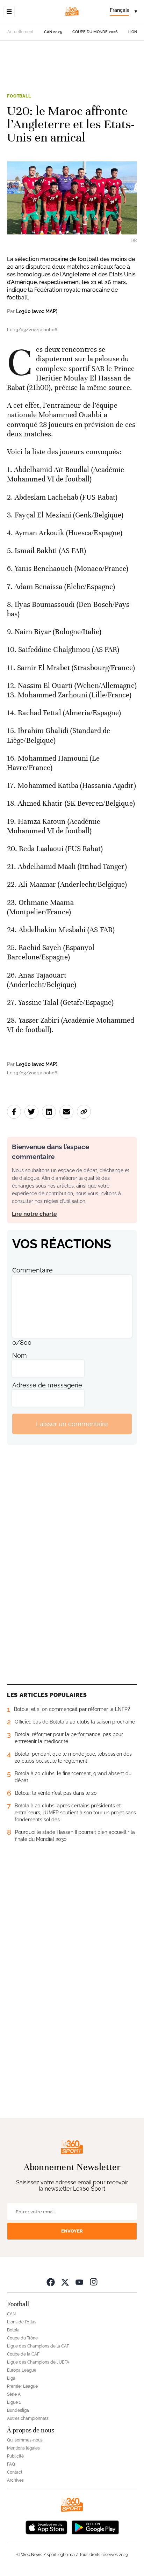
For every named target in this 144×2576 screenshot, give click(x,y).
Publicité (15, 2456)
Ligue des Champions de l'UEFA (38, 2362)
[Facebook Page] (51, 2282)
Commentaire (33, 1270)
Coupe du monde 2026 (95, 32)
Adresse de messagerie (47, 1385)
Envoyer (72, 2231)
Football (19, 96)
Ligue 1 (14, 2402)
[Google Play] (95, 2527)
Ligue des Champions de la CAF (38, 2346)
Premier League (22, 2386)
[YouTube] (79, 2282)
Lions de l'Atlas (22, 2322)
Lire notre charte (34, 1214)
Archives (15, 2480)
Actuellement (20, 32)
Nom (20, 1355)
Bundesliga (18, 2410)
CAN (11, 2314)
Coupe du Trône (22, 2338)
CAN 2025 (53, 32)
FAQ (11, 2464)
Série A (14, 2394)
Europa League (22, 2370)
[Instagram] (94, 2282)
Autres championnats (28, 2418)
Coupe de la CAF (23, 2354)
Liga (11, 2378)
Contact (15, 2472)
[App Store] (46, 2527)
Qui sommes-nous (25, 2440)
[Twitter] (65, 2282)
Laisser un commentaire (72, 1424)
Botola (13, 2330)
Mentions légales (23, 2448)
